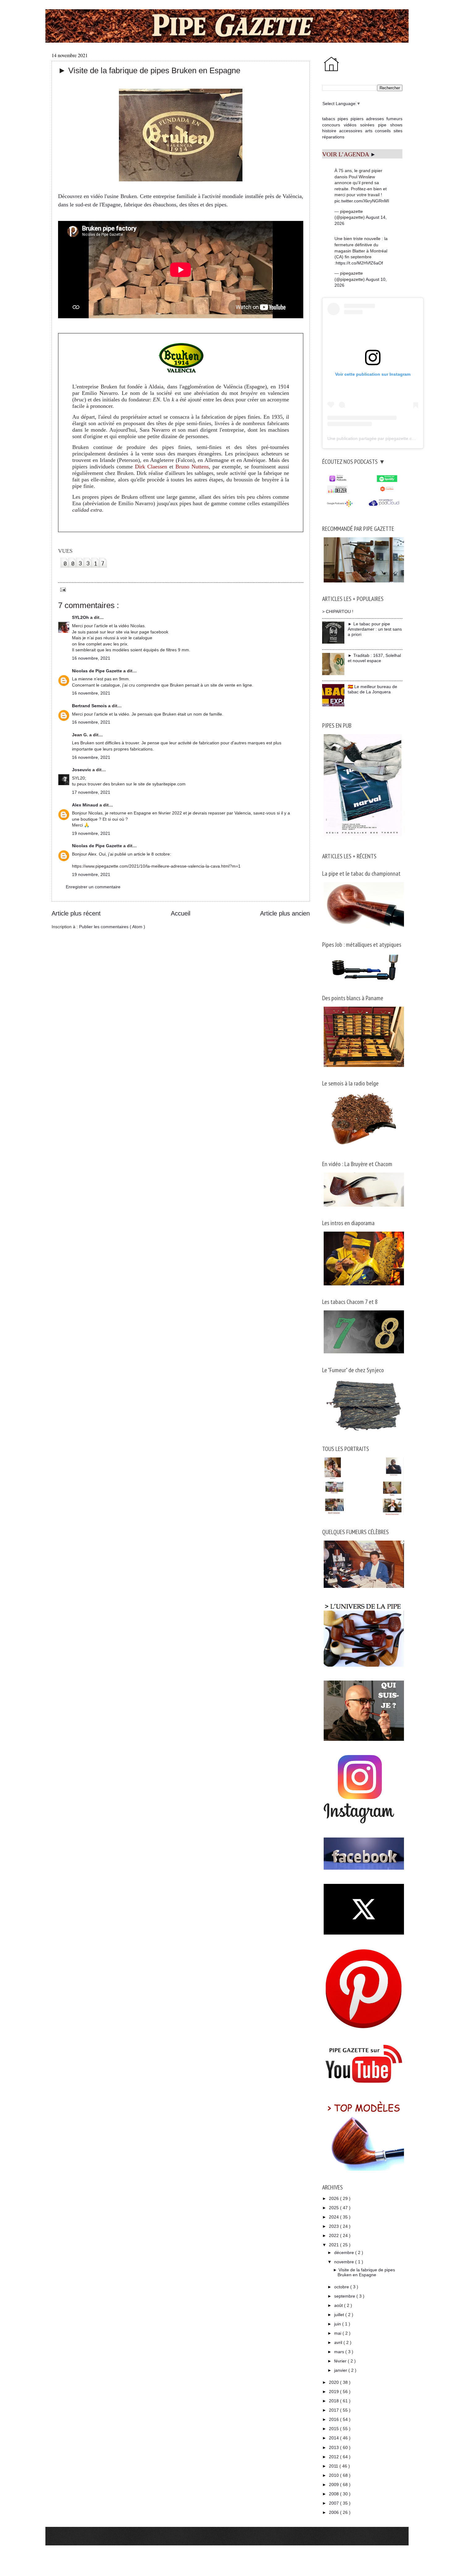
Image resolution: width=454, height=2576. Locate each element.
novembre (345, 2262)
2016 (334, 2419)
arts (369, 131)
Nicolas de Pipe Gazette (98, 671)
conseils (383, 131)
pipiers (357, 119)
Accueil (181, 913)
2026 (334, 2198)
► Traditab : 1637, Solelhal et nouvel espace (374, 658)
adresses (375, 119)
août (339, 2305)
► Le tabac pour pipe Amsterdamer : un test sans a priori (375, 629)
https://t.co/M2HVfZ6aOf (359, 263)
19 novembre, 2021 (91, 833)
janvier (341, 2370)
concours (331, 125)
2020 (334, 2382)
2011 (334, 2466)
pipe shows (390, 125)
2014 (334, 2438)
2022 (334, 2235)
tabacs (329, 119)
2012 (334, 2457)
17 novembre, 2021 (91, 792)
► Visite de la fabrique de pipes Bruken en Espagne (364, 2272)
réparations (333, 137)
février (341, 2361)
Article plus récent (76, 913)
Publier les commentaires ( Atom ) (112, 927)
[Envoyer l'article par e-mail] (62, 589)
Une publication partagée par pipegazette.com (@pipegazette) (388, 438)
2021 (334, 2245)
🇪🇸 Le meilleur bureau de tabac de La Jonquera (372, 689)
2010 (334, 2475)
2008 (334, 2494)
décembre (345, 2252)
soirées (367, 125)
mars (340, 2352)
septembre (345, 2296)
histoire (329, 131)
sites (398, 131)
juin (338, 2324)
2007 (334, 2503)
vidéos (350, 125)
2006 (334, 2512)
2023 (334, 2226)
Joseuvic (82, 770)
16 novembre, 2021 (91, 658)
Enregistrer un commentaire (93, 887)
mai (338, 2333)
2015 (334, 2429)
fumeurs (394, 119)
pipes (343, 119)
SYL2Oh (81, 617)
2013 (334, 2447)
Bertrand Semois (90, 706)
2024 (334, 2217)
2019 (334, 2392)
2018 (334, 2401)
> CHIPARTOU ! (338, 611)
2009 (334, 2485)
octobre (342, 2287)
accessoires (351, 131)
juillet (340, 2315)
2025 (334, 2208)
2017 (334, 2410)
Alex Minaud (86, 805)
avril (339, 2342)
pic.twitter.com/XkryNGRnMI (362, 201)
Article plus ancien (285, 913)
